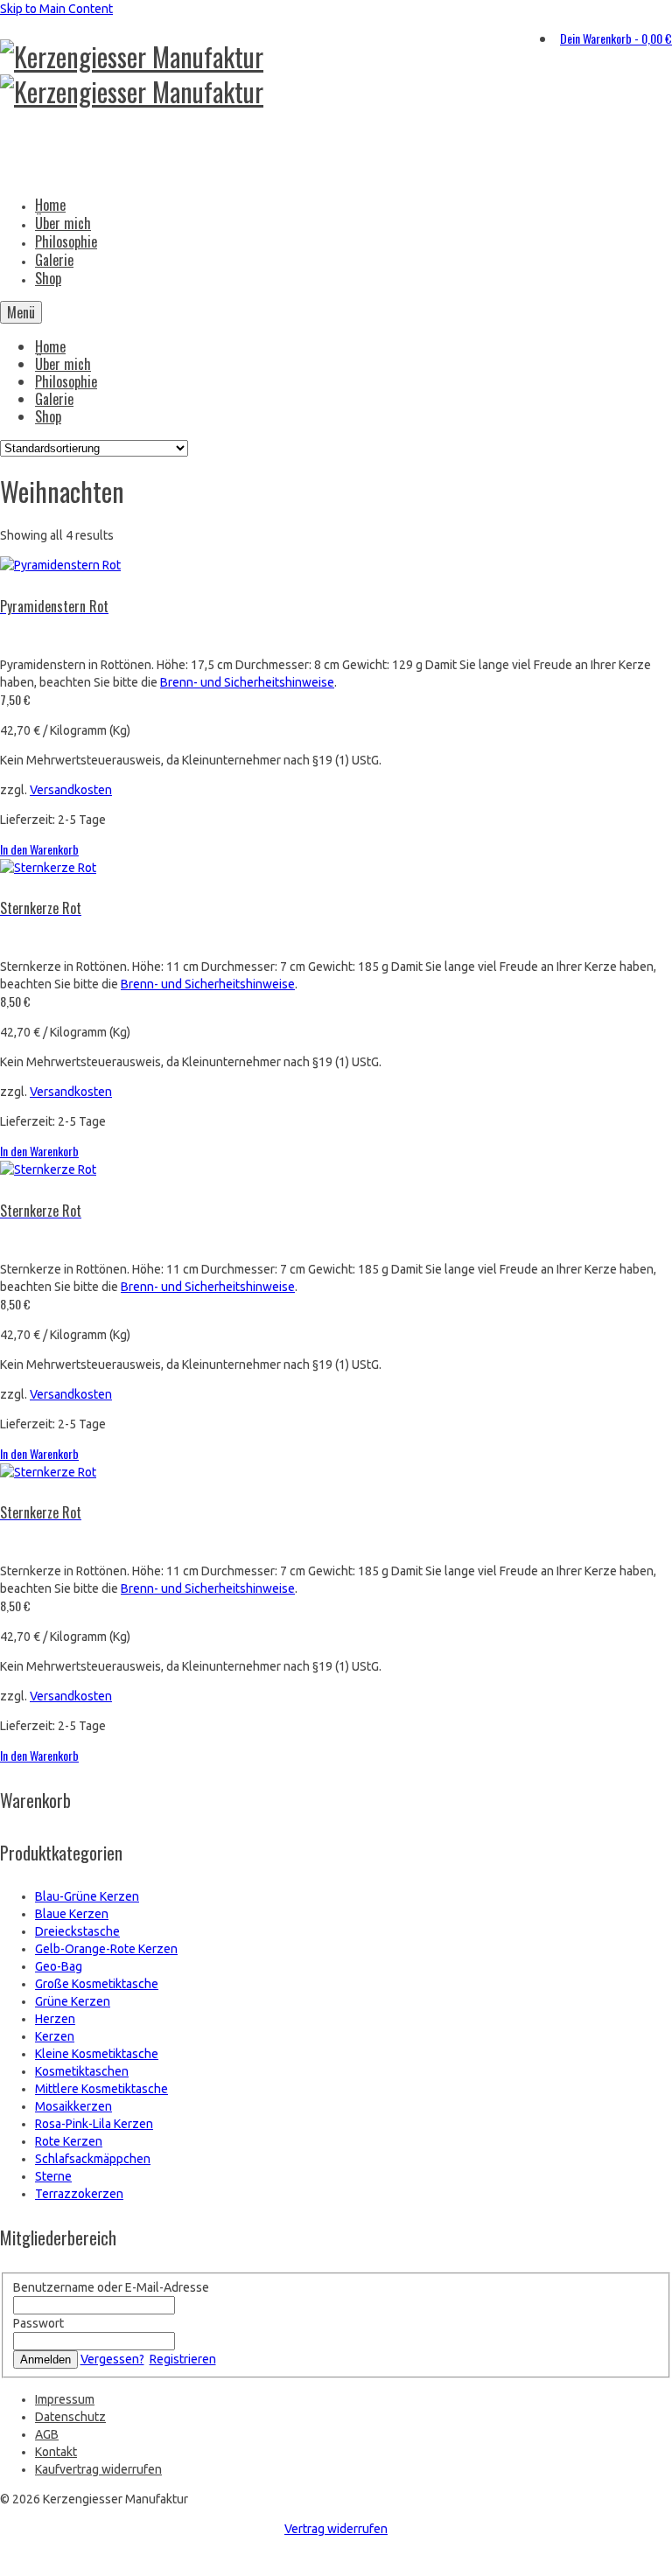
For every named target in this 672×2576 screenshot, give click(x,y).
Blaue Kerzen (72, 1914)
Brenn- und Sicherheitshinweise (247, 682)
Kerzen (55, 2036)
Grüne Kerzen (73, 2001)
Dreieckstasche (77, 1931)
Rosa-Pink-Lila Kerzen (94, 2124)
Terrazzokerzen (79, 2194)
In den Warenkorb (39, 849)
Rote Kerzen (69, 2141)
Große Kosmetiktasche (97, 1984)
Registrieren (183, 2359)
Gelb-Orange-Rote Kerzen (106, 1949)
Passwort (38, 2323)
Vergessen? (112, 2359)
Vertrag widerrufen (336, 2529)
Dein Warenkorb (616, 38)
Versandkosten (71, 790)
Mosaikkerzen (73, 2106)
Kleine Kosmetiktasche (97, 2054)
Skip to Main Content (56, 9)
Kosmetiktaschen (82, 2071)
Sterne (53, 2176)
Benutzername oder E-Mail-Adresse (111, 2287)
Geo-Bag (59, 1966)
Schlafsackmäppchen (93, 2159)
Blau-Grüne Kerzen (87, 1896)
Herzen (55, 2019)
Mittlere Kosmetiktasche (101, 2089)
